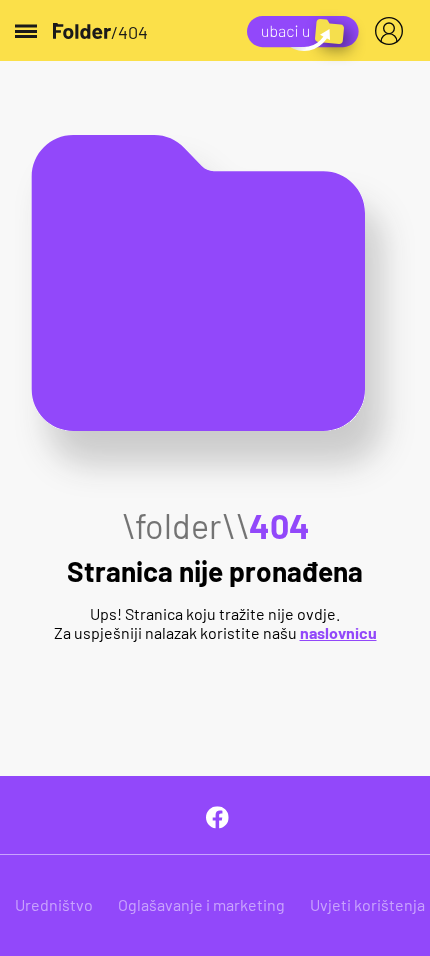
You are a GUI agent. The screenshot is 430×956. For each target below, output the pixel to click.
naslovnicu (338, 632)
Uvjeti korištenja (367, 904)
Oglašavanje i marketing (201, 904)
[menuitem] (393, 31)
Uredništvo (54, 904)
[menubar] (393, 31)
